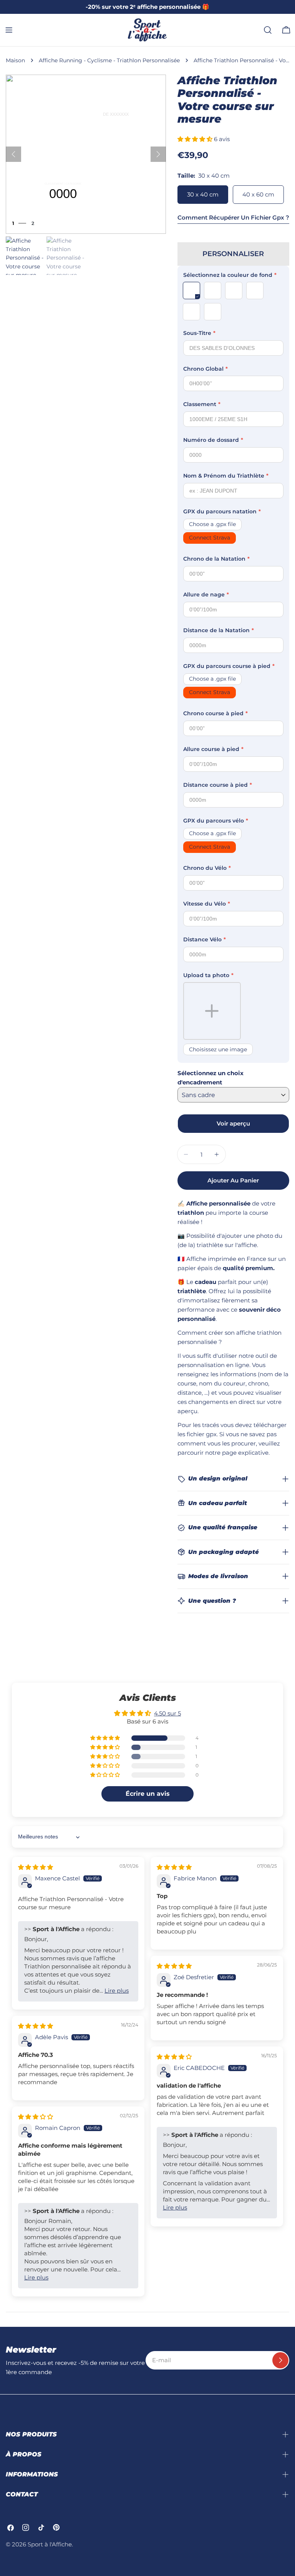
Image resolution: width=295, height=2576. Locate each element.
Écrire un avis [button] (148, 1794)
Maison (15, 60)
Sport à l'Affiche (50, 2544)
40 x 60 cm (258, 194)
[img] (36, 1867)
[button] (196, 139)
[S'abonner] (280, 2360)
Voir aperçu (233, 1123)
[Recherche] (268, 30)
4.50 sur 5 (167, 1713)
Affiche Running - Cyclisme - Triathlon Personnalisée (109, 60)
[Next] (158, 154)
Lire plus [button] (117, 1991)
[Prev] (13, 154)
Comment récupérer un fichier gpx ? (233, 217)
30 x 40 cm (203, 194)
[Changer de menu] (9, 30)
